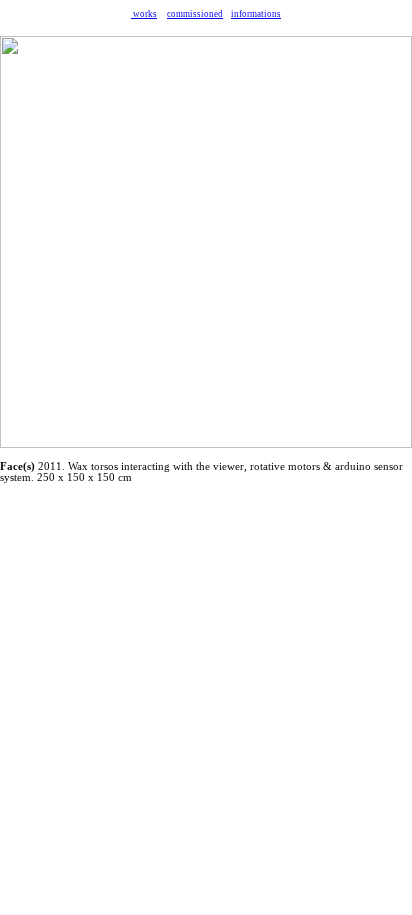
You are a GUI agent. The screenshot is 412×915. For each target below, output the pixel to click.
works (144, 14)
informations (256, 14)
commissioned (195, 14)
